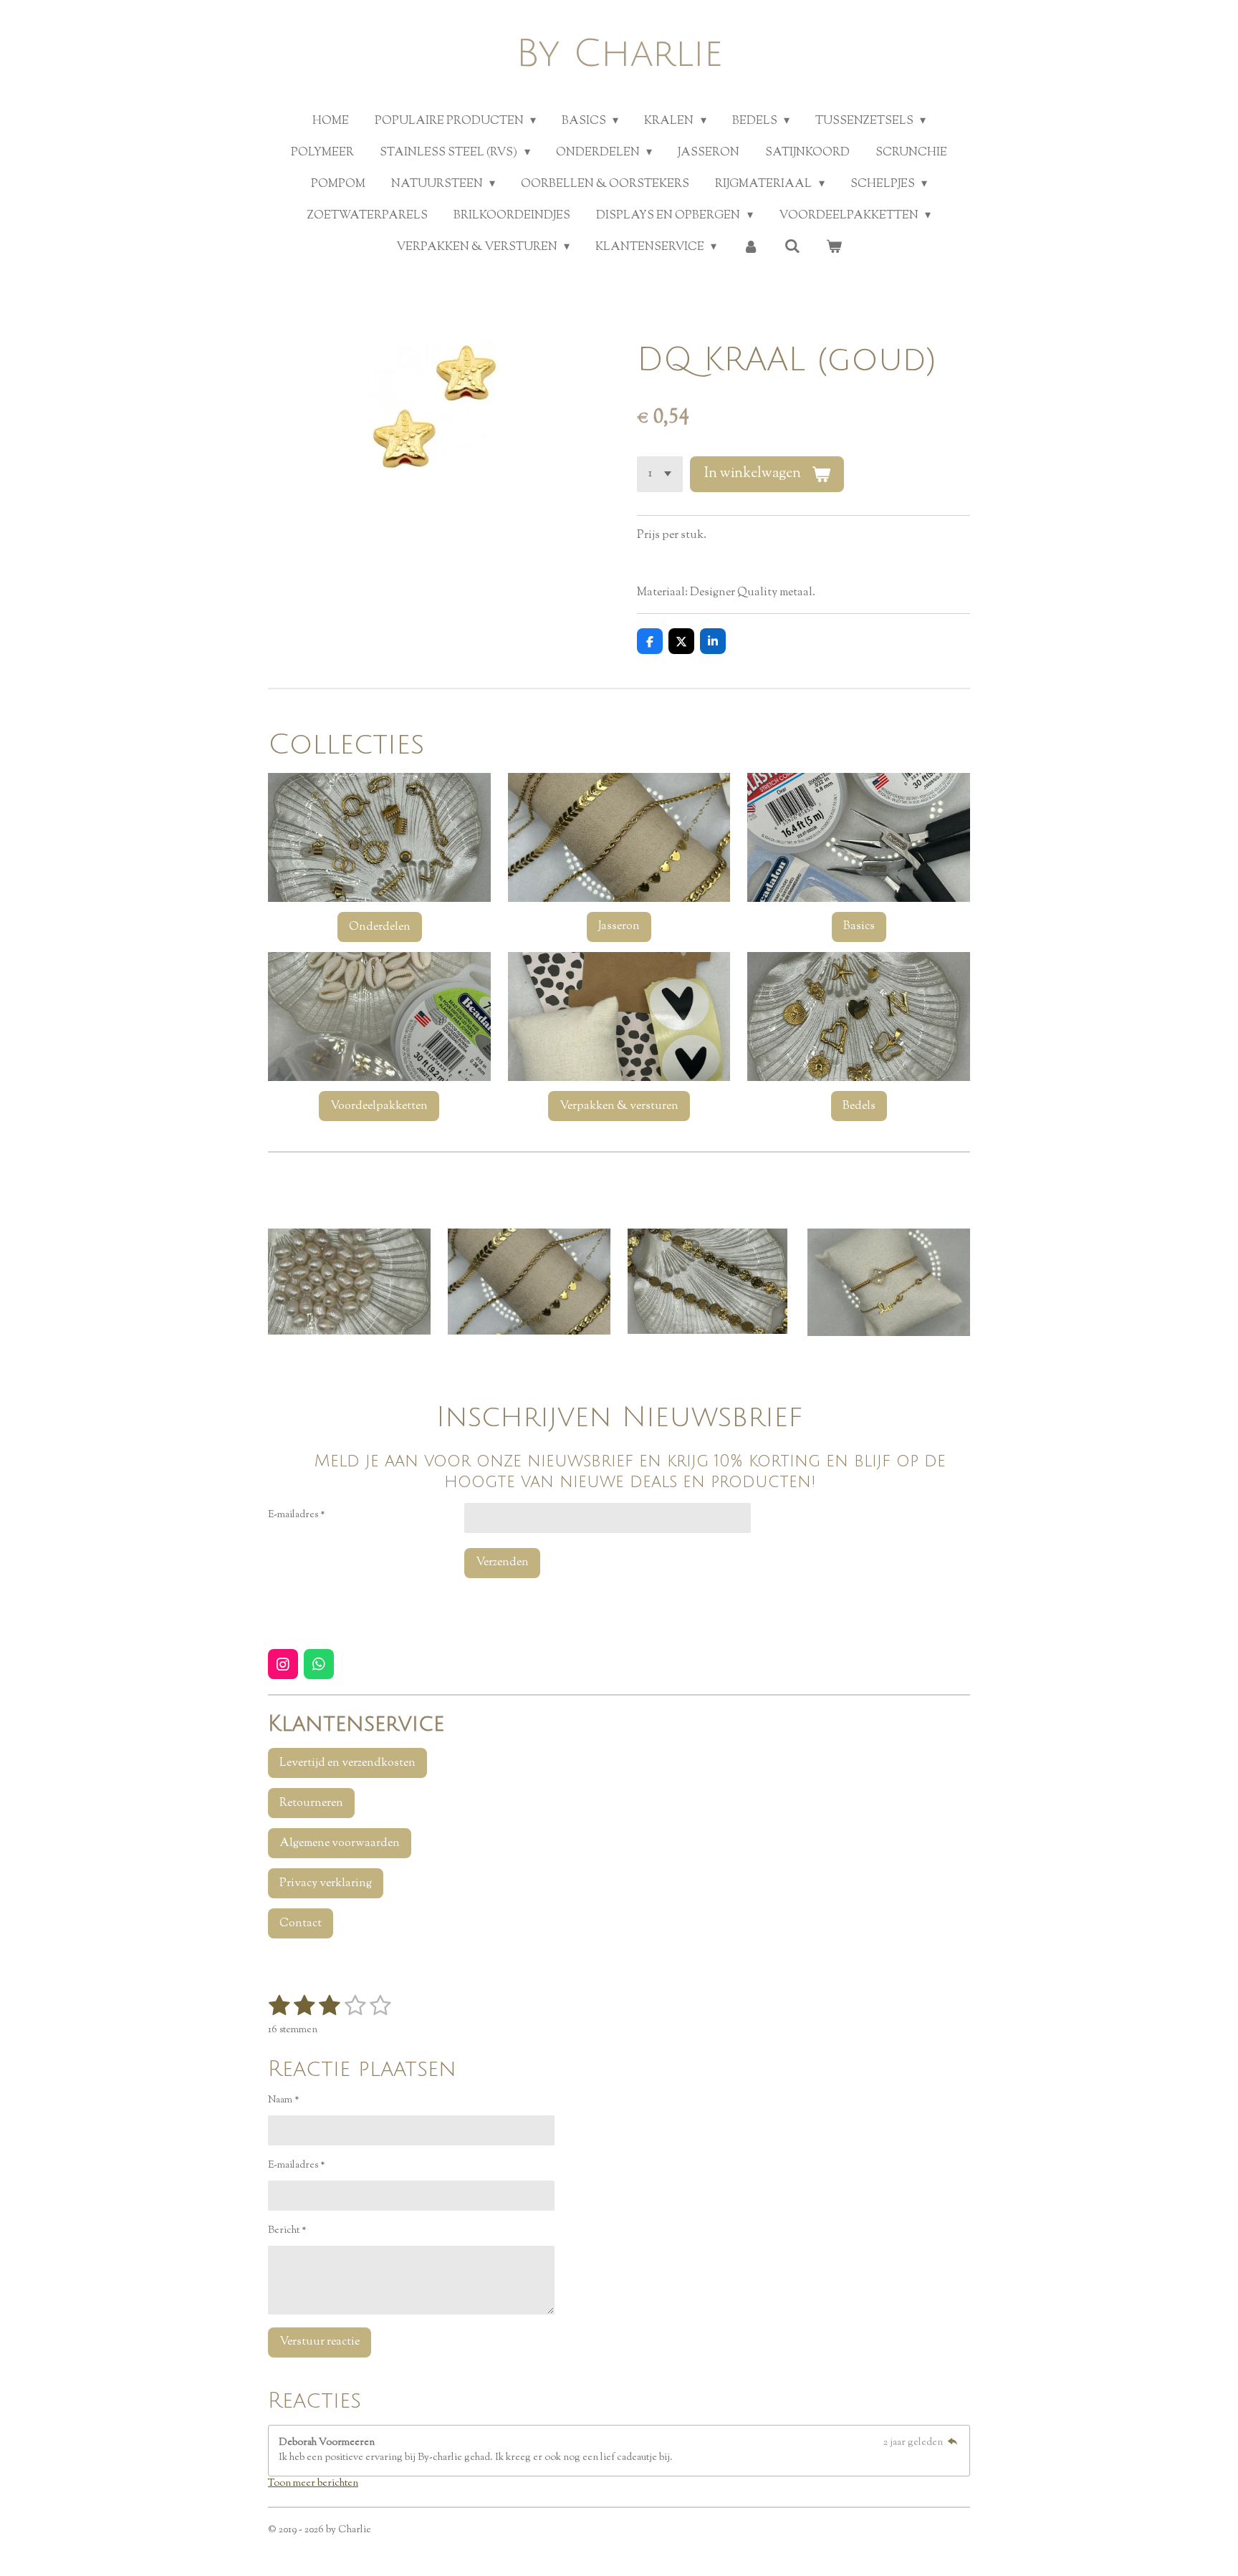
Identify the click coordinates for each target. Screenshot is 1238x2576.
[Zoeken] (792, 247)
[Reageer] (952, 2443)
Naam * (284, 2100)
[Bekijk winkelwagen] (834, 248)
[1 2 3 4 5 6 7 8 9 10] (660, 474)
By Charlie (619, 54)
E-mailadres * (297, 1515)
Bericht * (287, 2231)
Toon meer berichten (313, 2484)
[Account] (750, 248)
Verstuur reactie (320, 2342)
